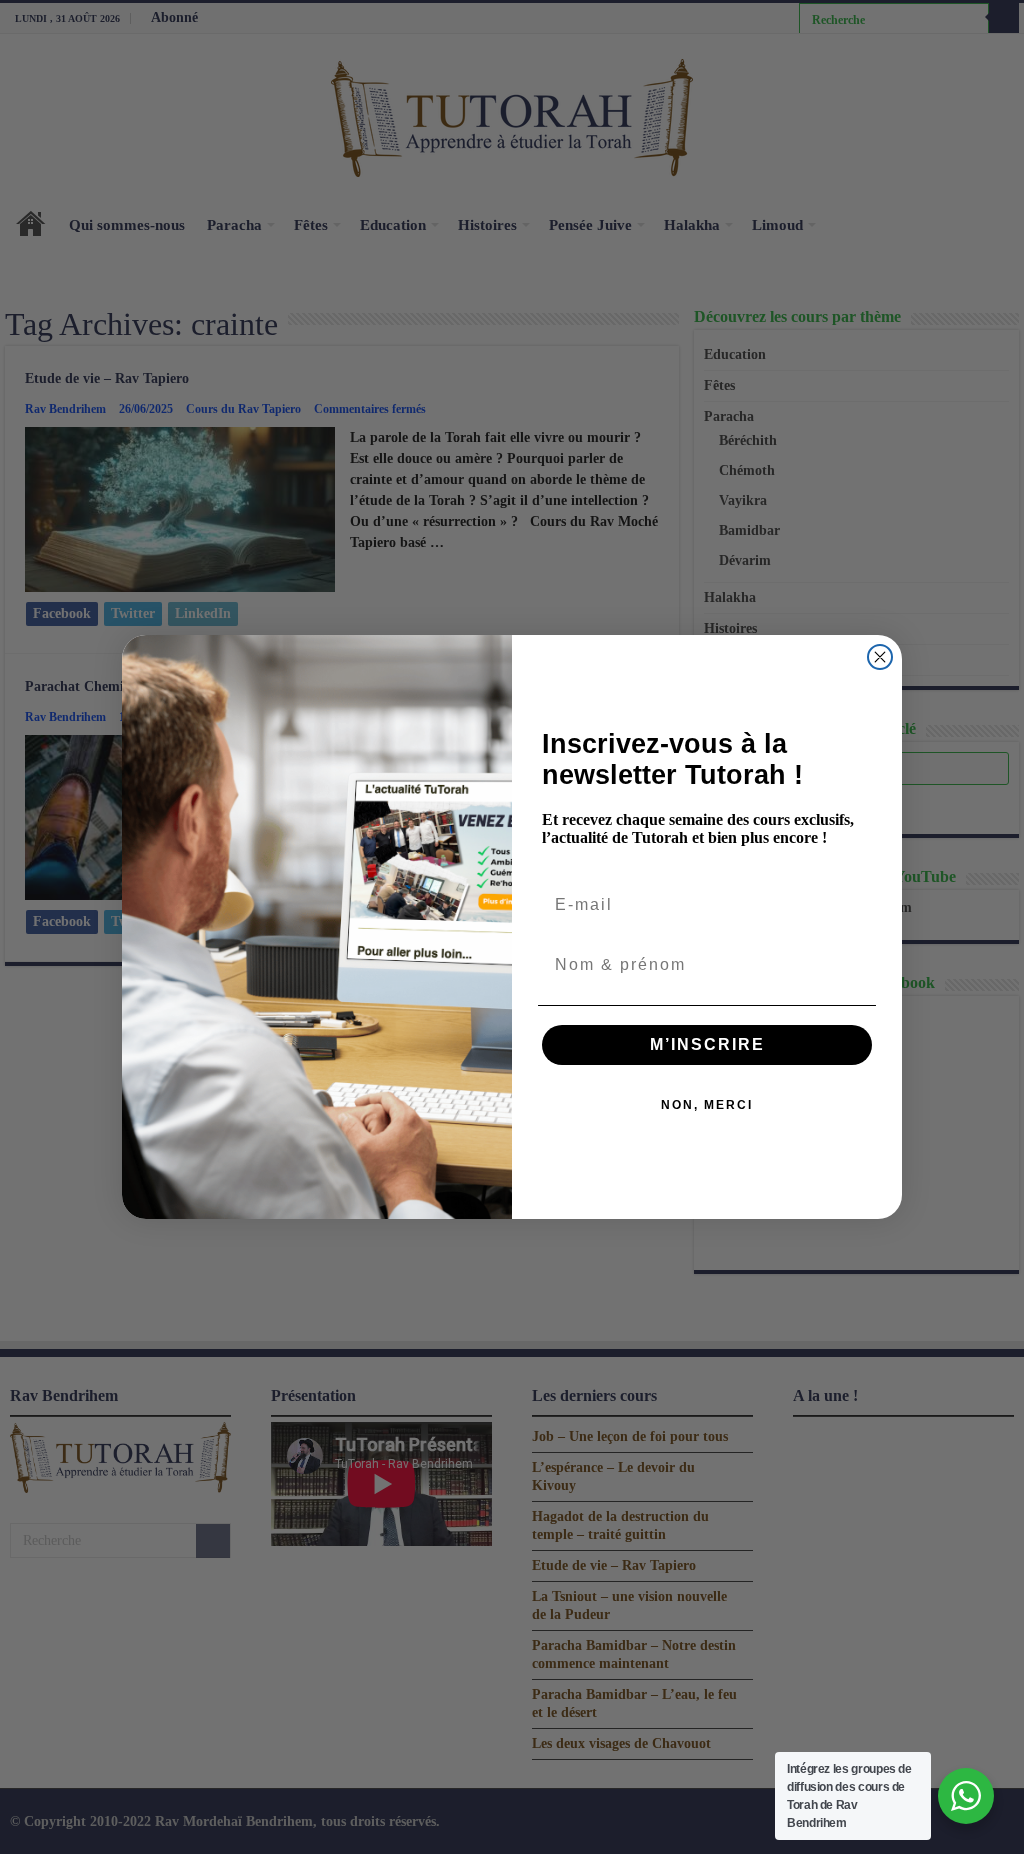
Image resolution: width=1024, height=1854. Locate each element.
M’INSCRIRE (707, 1044)
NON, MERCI (707, 1105)
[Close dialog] (880, 657)
